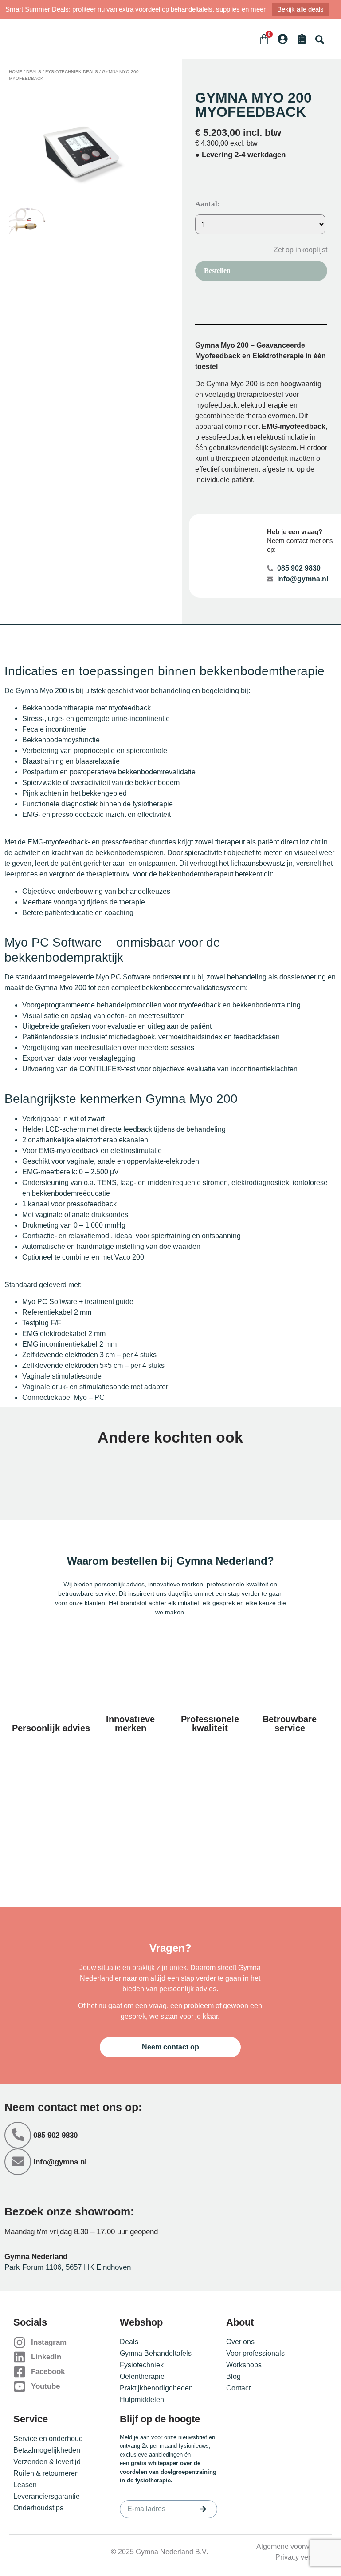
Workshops (244, 2365)
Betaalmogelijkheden (47, 2450)
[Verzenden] (203, 2509)
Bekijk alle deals (300, 9)
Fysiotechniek (142, 2365)
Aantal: (208, 204)
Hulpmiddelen (142, 2400)
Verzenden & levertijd (47, 2462)
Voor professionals (255, 2353)
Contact (238, 2388)
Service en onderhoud (48, 2439)
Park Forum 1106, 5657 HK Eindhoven (68, 2267)
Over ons (240, 2342)
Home (16, 72)
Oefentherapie (142, 2376)
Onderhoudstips (38, 2508)
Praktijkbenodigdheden (156, 2388)
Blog (233, 2376)
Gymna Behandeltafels (156, 2353)
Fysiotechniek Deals (72, 72)
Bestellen (217, 271)
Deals (34, 72)
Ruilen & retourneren (46, 2473)
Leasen (25, 2485)
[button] (319, 39)
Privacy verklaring (304, 2557)
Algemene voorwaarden (294, 2546)
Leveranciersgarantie (47, 2496)
